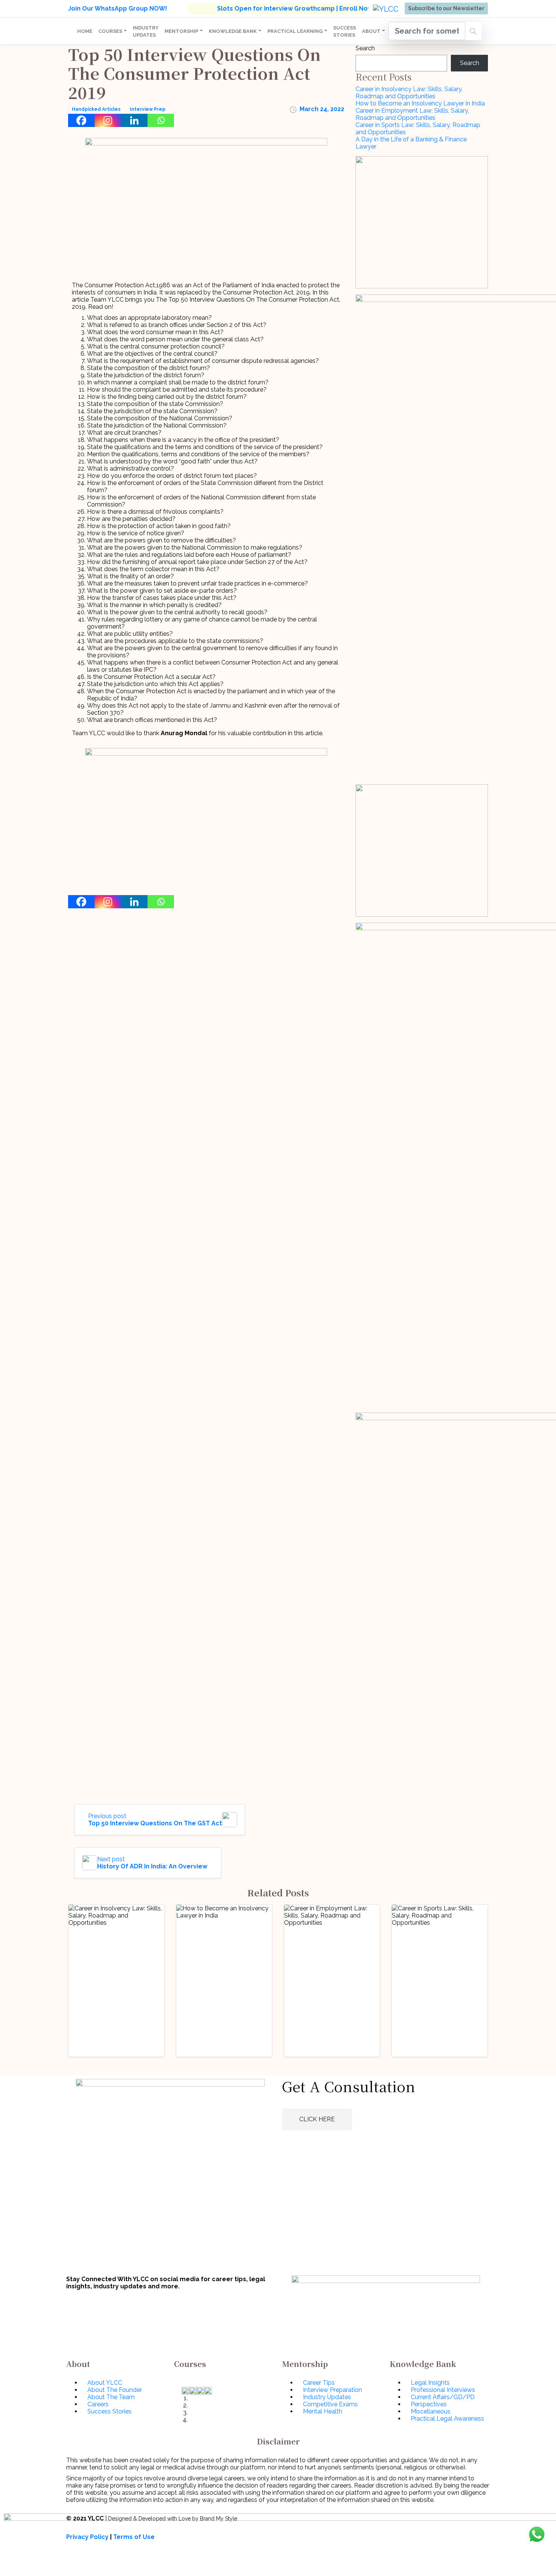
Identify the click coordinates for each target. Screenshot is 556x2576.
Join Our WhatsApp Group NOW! (118, 9)
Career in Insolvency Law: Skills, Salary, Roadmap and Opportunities (409, 93)
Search (365, 48)
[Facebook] (81, 120)
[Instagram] (108, 120)
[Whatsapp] (161, 120)
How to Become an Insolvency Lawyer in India (420, 103)
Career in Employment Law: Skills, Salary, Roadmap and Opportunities (412, 114)
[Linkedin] (134, 120)
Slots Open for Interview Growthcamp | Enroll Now (295, 9)
